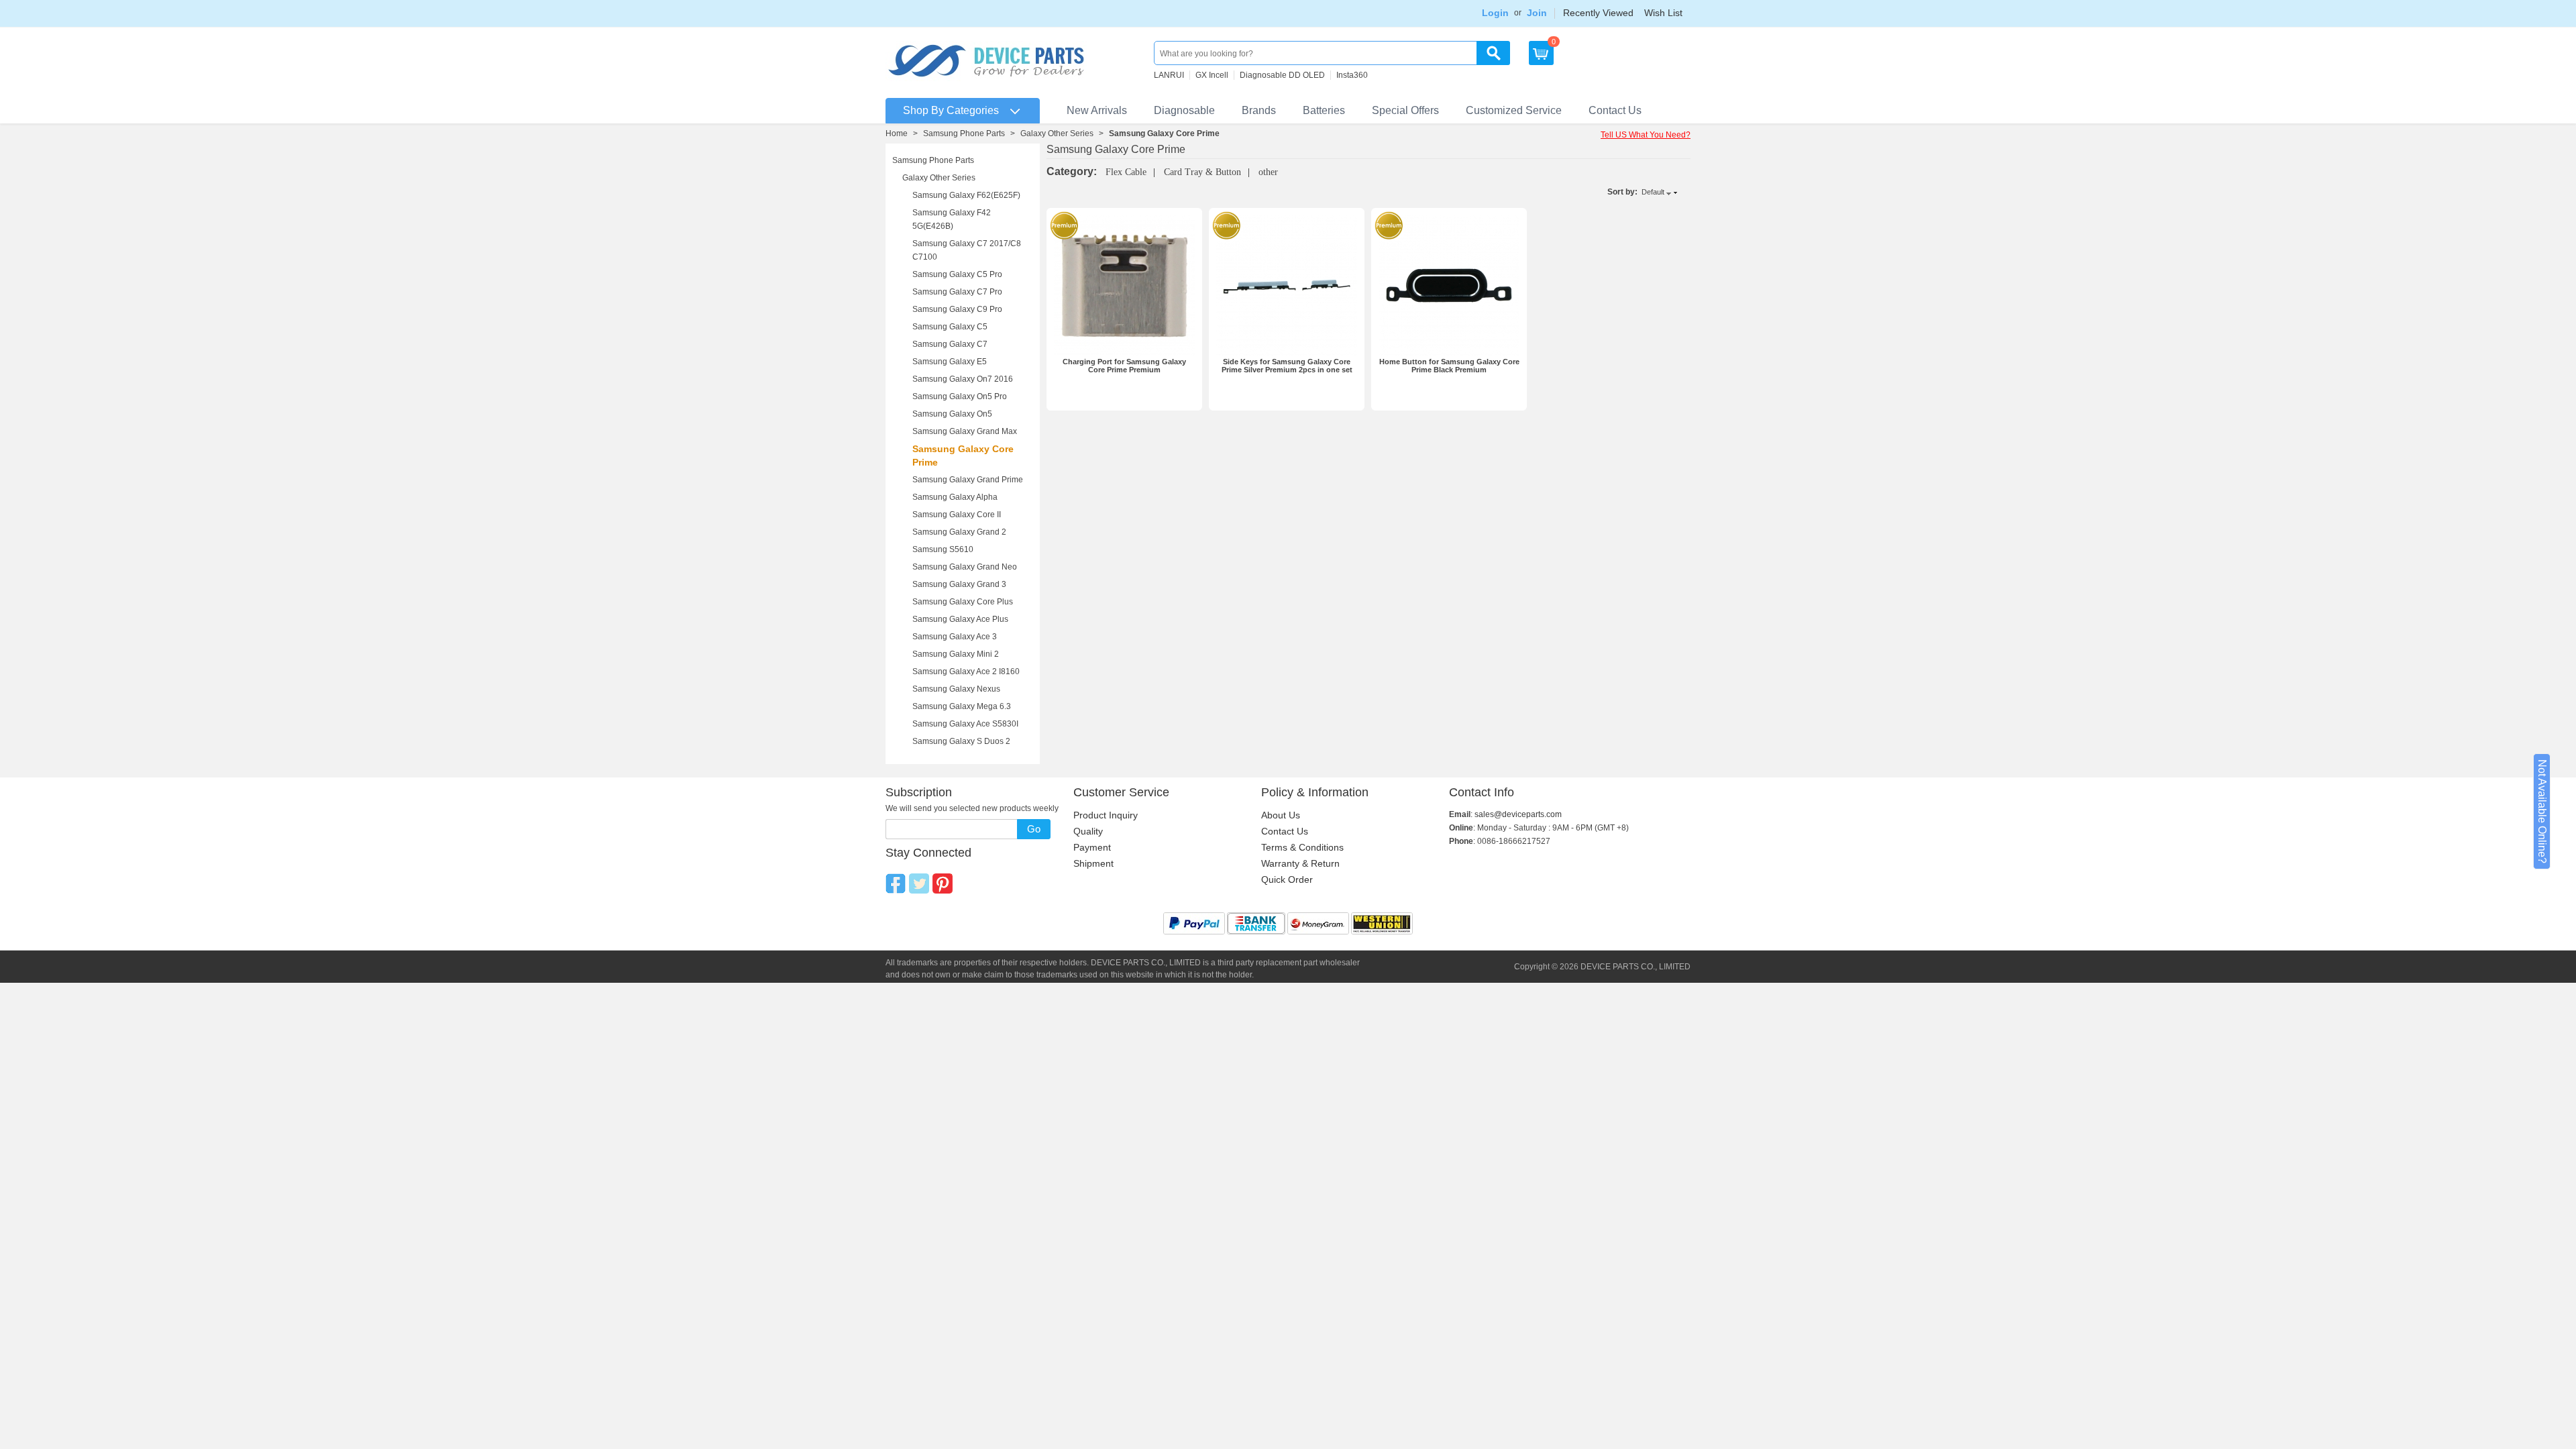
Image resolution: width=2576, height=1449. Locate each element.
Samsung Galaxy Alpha (955, 497)
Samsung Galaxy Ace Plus (960, 619)
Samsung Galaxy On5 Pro (960, 396)
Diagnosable (1184, 110)
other (1268, 172)
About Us (1281, 815)
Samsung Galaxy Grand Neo (965, 567)
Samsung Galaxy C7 (950, 344)
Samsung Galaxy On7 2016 (963, 379)
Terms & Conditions (1302, 847)
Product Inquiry (1106, 815)
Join (1537, 13)
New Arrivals (1097, 110)
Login (1495, 13)
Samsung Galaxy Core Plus (963, 602)
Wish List (1663, 13)
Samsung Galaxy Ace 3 (955, 637)
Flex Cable (1126, 172)
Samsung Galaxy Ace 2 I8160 (966, 672)
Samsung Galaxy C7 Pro (957, 292)
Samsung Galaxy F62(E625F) (966, 195)
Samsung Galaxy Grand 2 (959, 532)
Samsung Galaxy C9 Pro (957, 309)
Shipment (1093, 863)
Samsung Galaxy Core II (957, 515)
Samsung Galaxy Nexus (956, 689)
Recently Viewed (1598, 13)
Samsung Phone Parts (964, 133)
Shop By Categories (951, 110)
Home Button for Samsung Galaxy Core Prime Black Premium (1449, 366)
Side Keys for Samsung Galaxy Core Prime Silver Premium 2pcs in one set (1287, 366)
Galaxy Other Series (1057, 133)
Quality (1088, 831)
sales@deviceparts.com (1518, 814)
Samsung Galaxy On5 (952, 414)
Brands (1259, 110)
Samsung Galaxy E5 (950, 362)
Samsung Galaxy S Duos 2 (961, 741)
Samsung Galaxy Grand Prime (968, 480)
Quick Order (1287, 879)
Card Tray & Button (1202, 172)
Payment (1092, 847)
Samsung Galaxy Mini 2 (956, 654)
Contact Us (1615, 110)
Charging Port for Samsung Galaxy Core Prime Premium (1124, 366)
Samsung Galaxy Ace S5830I (965, 724)
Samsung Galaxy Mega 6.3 (962, 706)
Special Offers (1405, 110)
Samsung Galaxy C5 (950, 327)
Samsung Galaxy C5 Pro (957, 274)
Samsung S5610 (943, 549)
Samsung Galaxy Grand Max (965, 431)
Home (897, 133)
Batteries (1324, 110)
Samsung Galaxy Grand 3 (959, 584)
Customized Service (1514, 110)
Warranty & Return (1300, 863)
